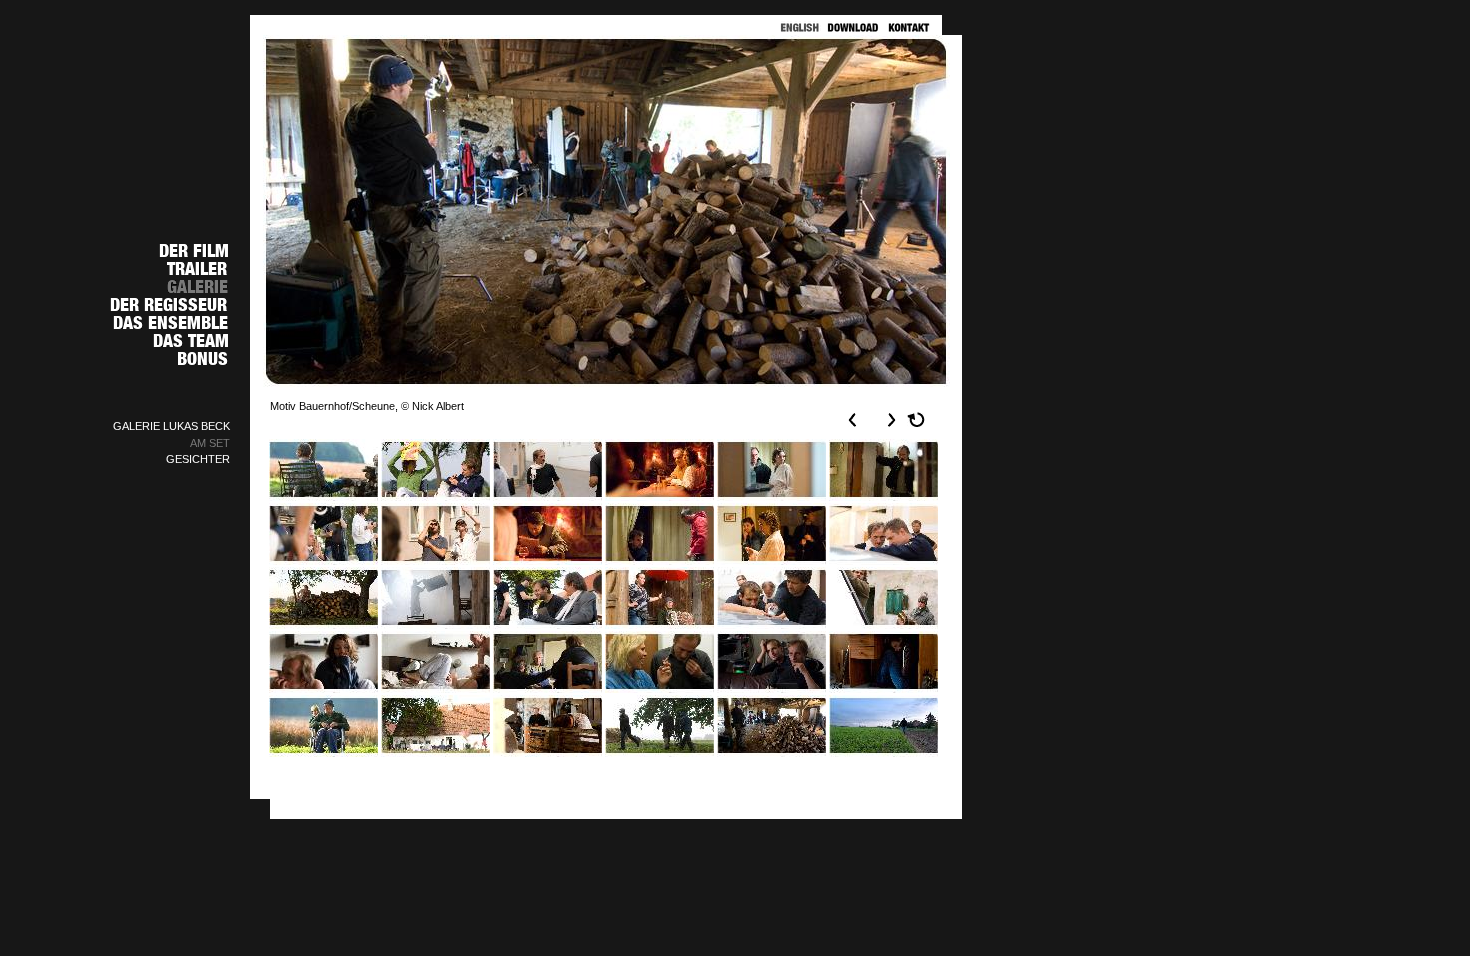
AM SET (210, 443)
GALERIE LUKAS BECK (171, 426)
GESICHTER (198, 459)
